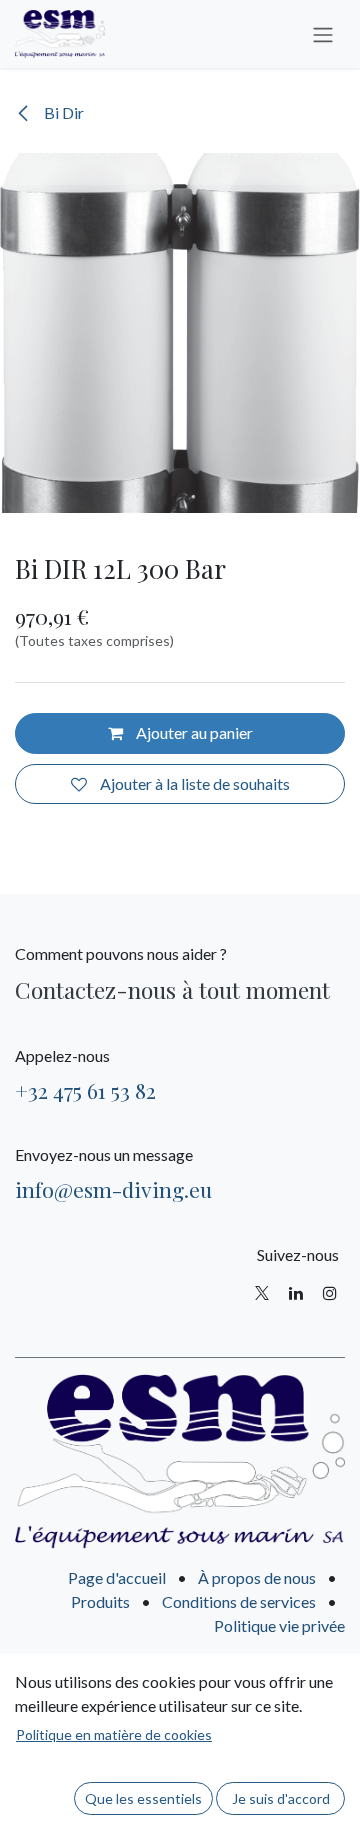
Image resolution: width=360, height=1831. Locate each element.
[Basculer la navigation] (323, 34)
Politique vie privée (279, 1625)
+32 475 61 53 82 (85, 1090)
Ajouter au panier (193, 732)
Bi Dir (62, 112)
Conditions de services (239, 1601)
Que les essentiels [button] (143, 1798)
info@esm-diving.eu (113, 1189)
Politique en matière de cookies (114, 1734)
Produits (100, 1601)
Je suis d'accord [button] (281, 1798)
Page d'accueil (117, 1577)
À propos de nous (257, 1577)
